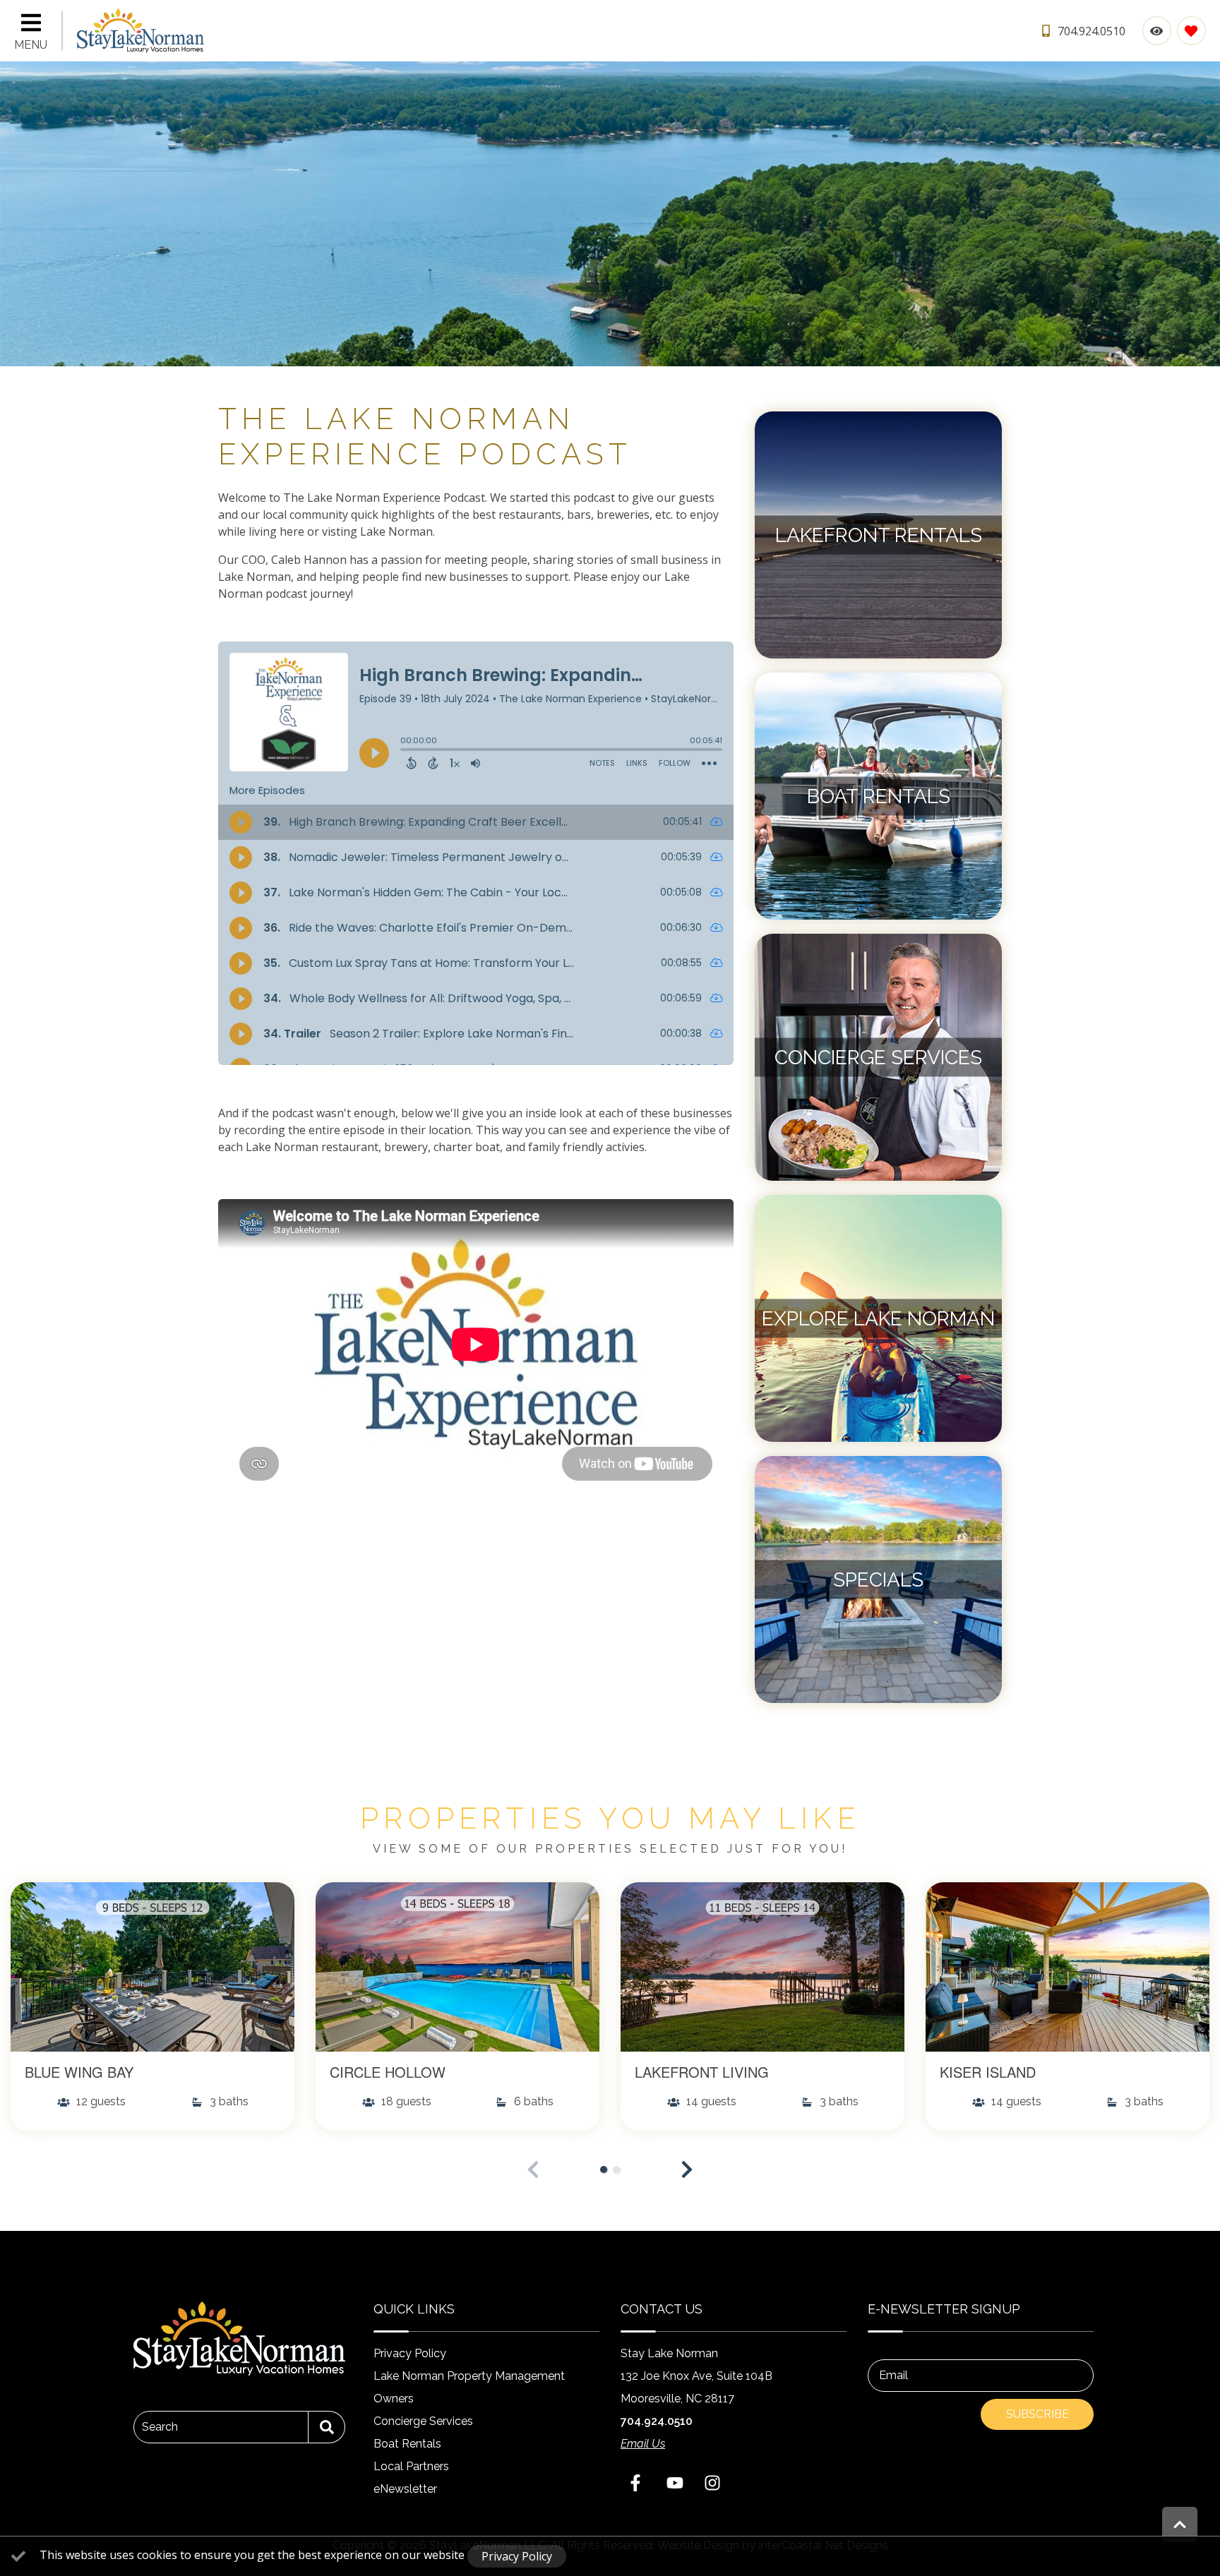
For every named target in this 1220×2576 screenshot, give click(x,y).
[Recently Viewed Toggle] (1157, 31)
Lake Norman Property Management (469, 2376)
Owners (394, 2399)
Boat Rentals (407, 2444)
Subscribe (1037, 2414)
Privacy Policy (410, 2353)
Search (160, 2427)
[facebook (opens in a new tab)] (638, 2483)
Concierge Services (423, 2421)
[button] (687, 2169)
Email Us (643, 2444)
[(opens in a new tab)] (152, 1967)
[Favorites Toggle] (1191, 31)
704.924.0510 (657, 2421)
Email (893, 2375)
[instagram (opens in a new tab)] (712, 2483)
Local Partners (411, 2466)
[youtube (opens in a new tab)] (675, 2483)
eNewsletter (405, 2489)
